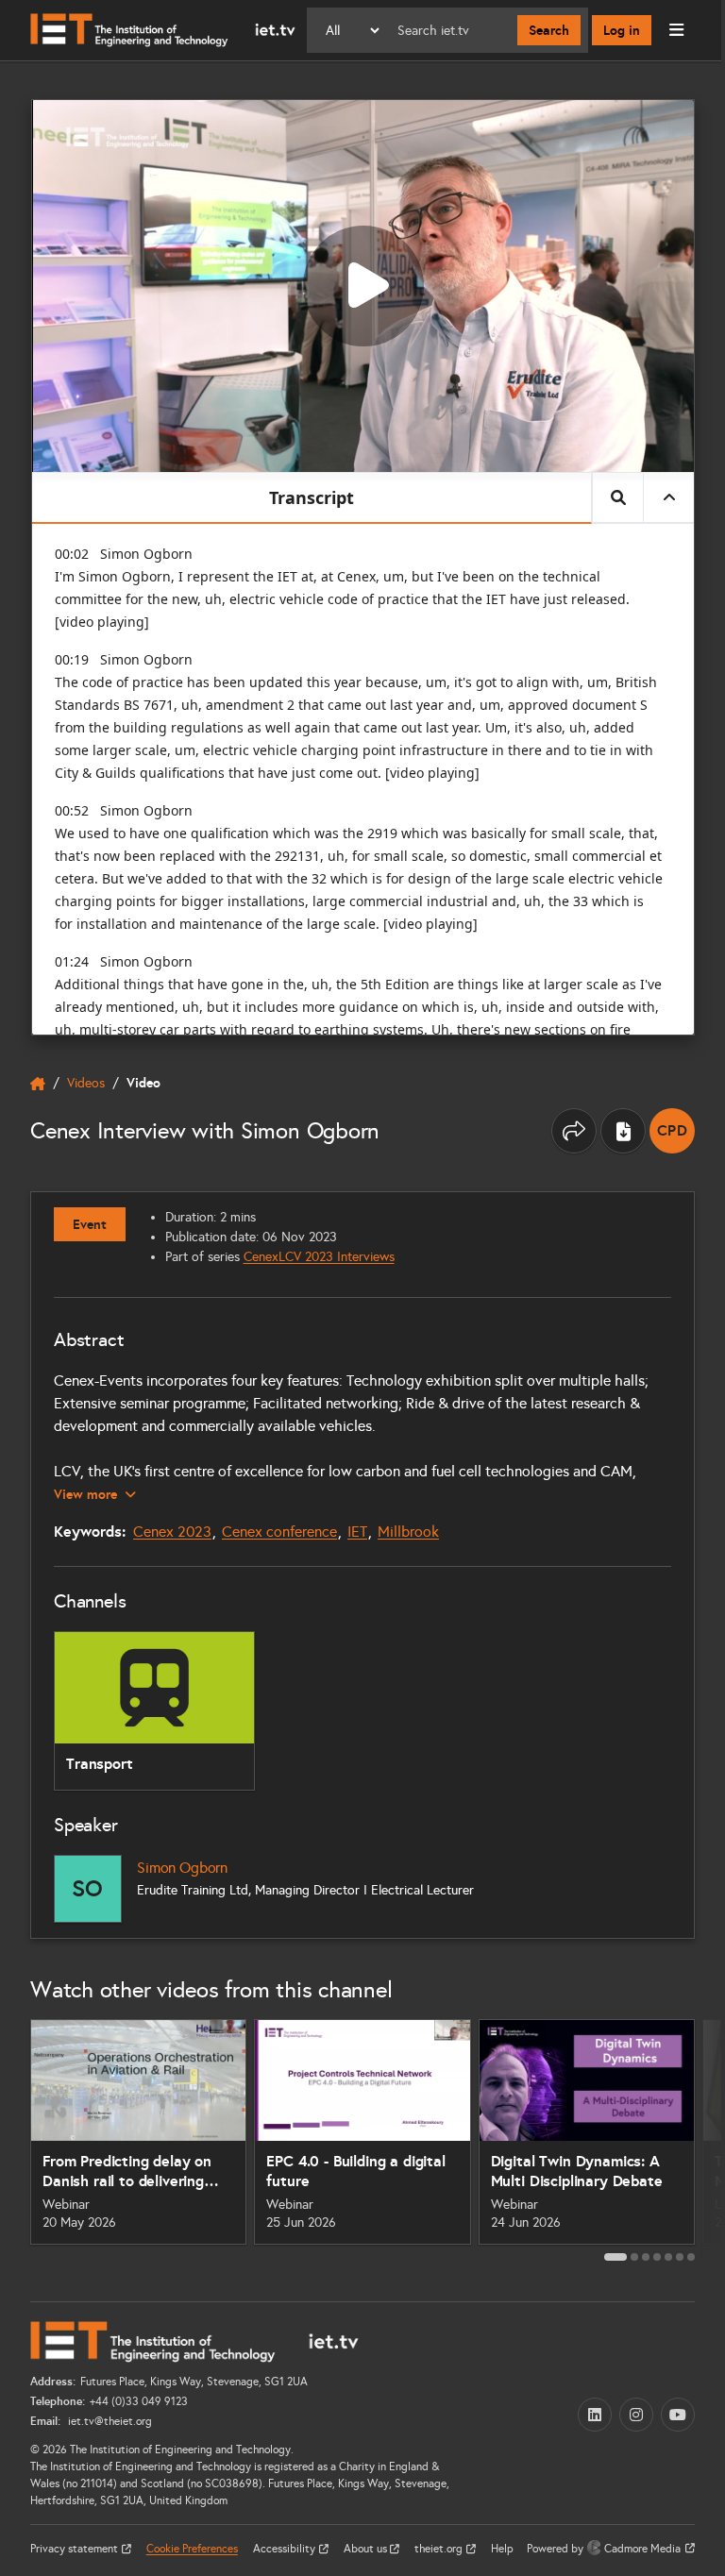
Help (502, 2549)
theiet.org (440, 2549)
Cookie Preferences (192, 2549)
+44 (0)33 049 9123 (139, 2401)
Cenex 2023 (172, 1532)
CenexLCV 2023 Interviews (319, 1257)
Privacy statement (76, 2549)
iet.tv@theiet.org (109, 2421)
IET (357, 1532)
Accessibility (286, 2549)
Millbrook (408, 1532)
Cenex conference (279, 1532)
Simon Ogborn (182, 1868)
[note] (672, 1131)
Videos (86, 1083)
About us (367, 2549)
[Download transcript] (623, 1131)
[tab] (615, 2257)
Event (90, 1224)
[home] (38, 1084)
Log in (622, 30)
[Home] (163, 30)
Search (549, 30)
